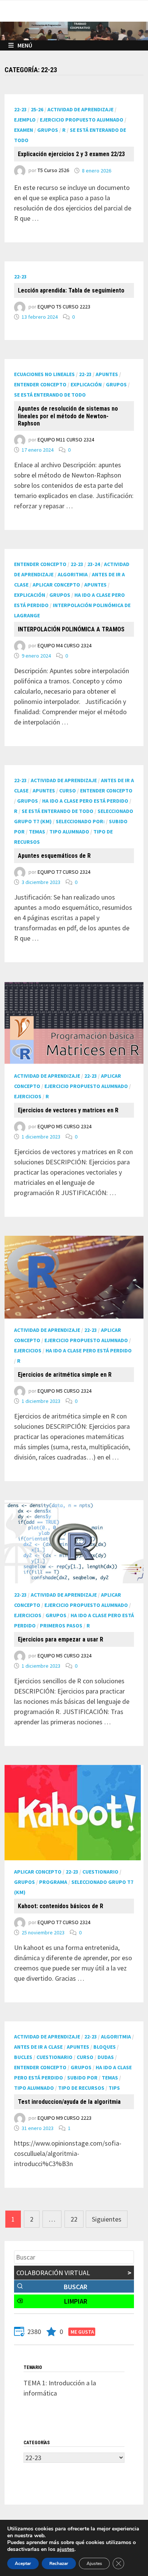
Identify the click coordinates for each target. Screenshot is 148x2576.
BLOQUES (105, 2047)
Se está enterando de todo (50, 395)
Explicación (86, 384)
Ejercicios (28, 1096)
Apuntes (107, 374)
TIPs (114, 2088)
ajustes (66, 2549)
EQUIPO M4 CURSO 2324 (65, 646)
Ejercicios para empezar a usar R (61, 1639)
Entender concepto (40, 384)
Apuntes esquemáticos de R (54, 856)
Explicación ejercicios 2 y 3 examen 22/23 (71, 154)
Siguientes (107, 2219)
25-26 (37, 109)
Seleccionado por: (80, 821)
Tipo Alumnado (69, 832)
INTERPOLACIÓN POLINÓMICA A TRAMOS (71, 629)
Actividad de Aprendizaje (80, 109)
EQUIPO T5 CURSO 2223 (64, 307)
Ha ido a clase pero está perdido (85, 801)
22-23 (20, 109)
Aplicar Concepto (56, 585)
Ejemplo (25, 120)
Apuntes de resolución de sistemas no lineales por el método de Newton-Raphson (68, 416)
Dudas (106, 2057)
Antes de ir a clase (38, 2047)
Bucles (23, 2057)
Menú (25, 45)
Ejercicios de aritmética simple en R (65, 1375)
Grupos (48, 130)
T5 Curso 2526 (53, 171)
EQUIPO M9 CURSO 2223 (65, 2118)
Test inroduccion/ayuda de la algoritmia (69, 2102)
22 (74, 2219)
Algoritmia (73, 574)
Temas (37, 832)
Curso (68, 791)
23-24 (94, 564)
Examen (24, 130)
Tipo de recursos (81, 2088)
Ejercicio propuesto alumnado (82, 120)
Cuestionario (100, 1872)
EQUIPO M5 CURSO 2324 (65, 1126)
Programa (53, 1882)
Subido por (82, 2078)
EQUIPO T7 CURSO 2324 (64, 872)
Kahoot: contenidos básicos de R (61, 1906)
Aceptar (23, 2563)
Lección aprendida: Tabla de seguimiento (71, 290)
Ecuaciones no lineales (44, 374)
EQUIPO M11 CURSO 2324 (66, 440)
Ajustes (94, 2563)
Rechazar (59, 2563)
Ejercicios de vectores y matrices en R (68, 1110)
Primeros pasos (61, 1626)
